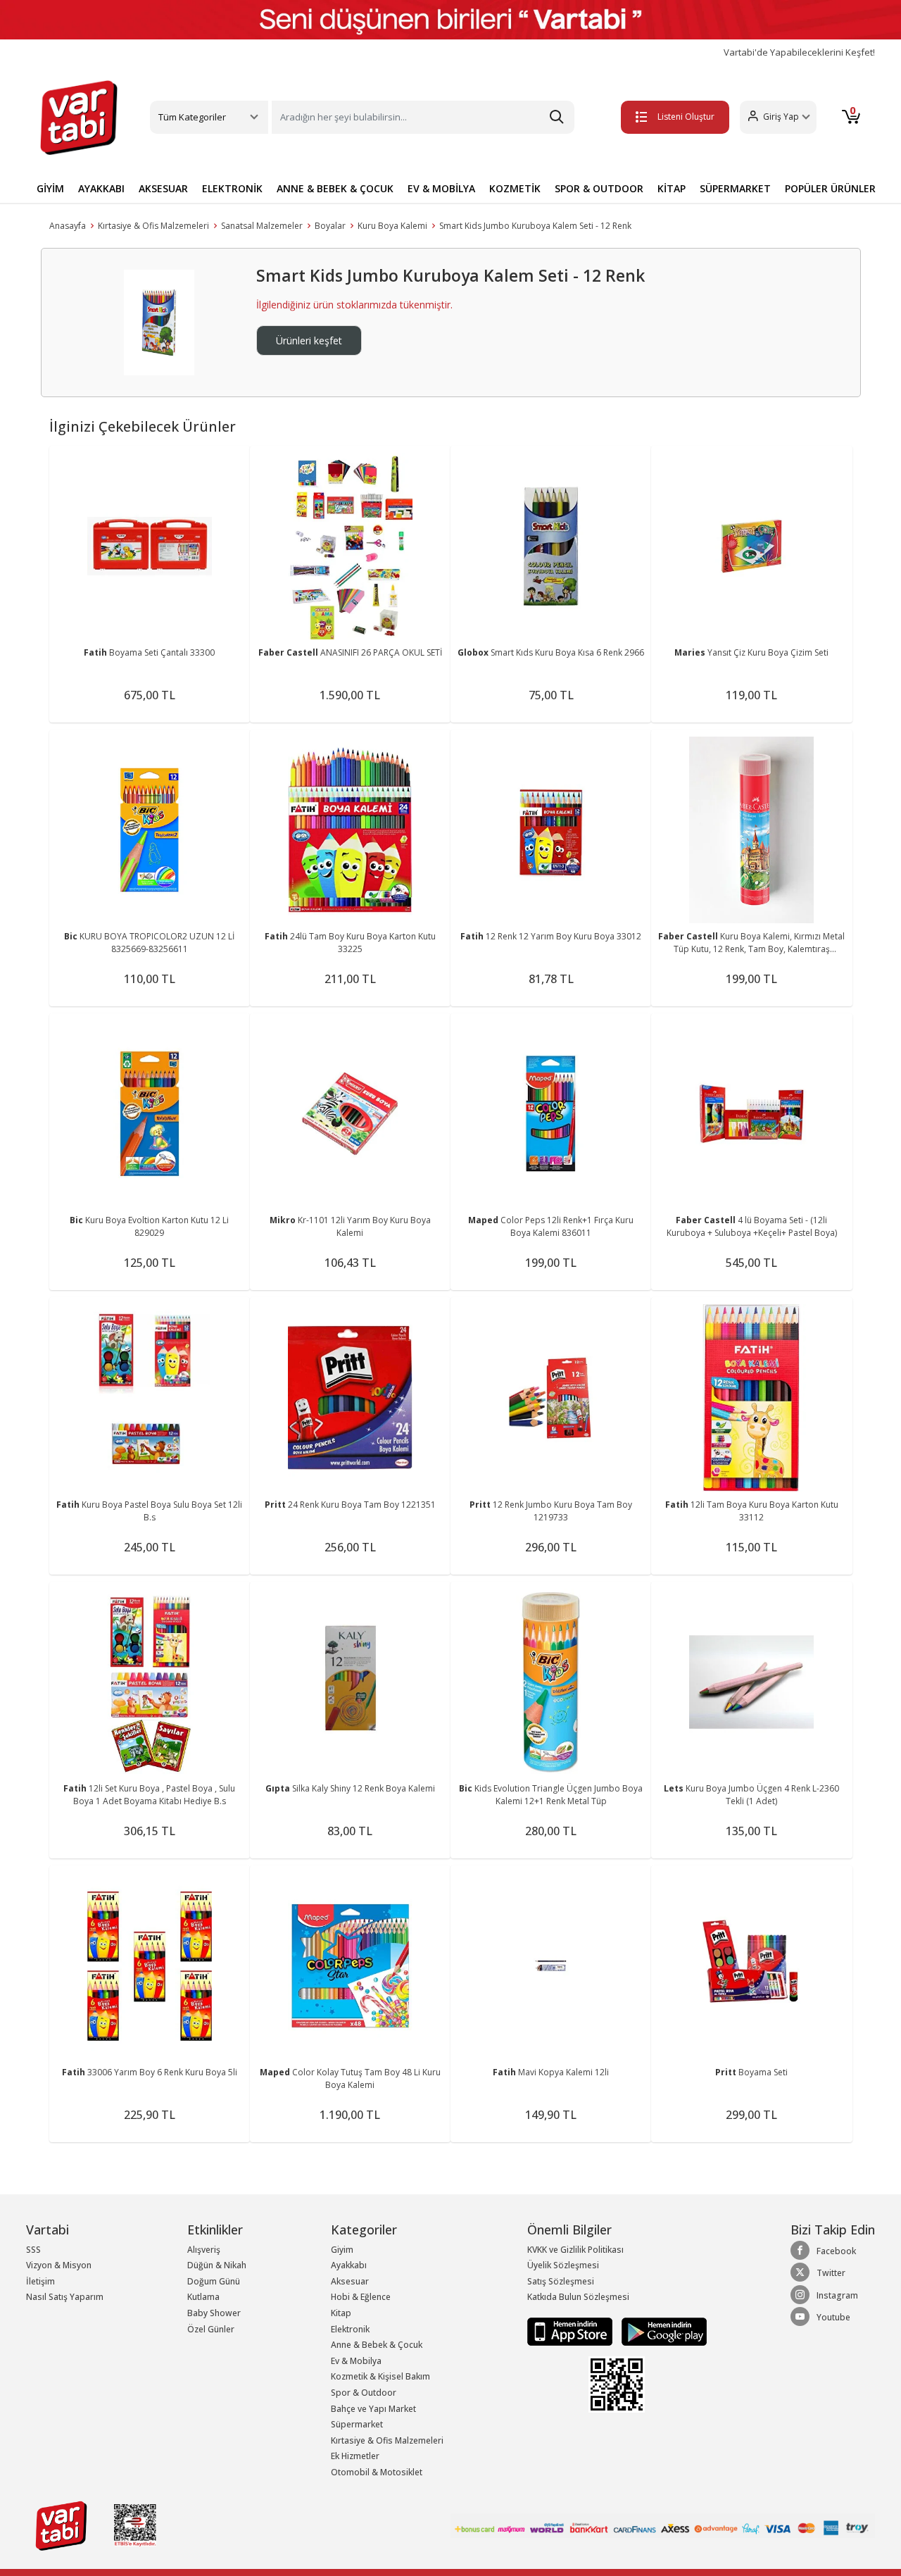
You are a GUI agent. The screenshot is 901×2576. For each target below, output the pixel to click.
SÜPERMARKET (735, 188)
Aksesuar (350, 2281)
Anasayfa (68, 226)
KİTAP (672, 188)
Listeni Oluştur (686, 117)
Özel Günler (211, 2329)
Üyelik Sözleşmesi (563, 2265)
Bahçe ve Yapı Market (373, 2409)
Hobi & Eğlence (361, 2297)
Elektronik (350, 2329)
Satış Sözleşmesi (561, 2281)
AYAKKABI (101, 188)
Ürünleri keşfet (309, 340)
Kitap (341, 2313)
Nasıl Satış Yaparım (65, 2297)
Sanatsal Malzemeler (262, 226)
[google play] (661, 2331)
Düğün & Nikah (217, 2265)
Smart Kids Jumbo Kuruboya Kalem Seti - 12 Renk (535, 226)
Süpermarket (357, 2424)
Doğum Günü (214, 2281)
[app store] (571, 2331)
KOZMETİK (515, 188)
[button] (778, 117)
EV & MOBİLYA (441, 188)
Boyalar (330, 226)
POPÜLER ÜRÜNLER (830, 188)
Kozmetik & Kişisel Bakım (380, 2376)
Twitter (831, 2273)
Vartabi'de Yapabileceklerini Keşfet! (799, 52)
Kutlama (203, 2297)
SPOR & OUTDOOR (599, 188)
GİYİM (50, 188)
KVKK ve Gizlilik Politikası (575, 2250)
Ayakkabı (349, 2265)
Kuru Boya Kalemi (392, 226)
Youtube (833, 2317)
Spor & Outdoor (364, 2393)
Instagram (837, 2295)
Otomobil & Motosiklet (377, 2472)
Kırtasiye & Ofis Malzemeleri (153, 226)
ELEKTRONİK (232, 188)
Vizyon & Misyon (59, 2265)
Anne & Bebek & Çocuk (377, 2345)
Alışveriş (204, 2250)
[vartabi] (79, 118)
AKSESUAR (163, 188)
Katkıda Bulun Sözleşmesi (578, 2297)
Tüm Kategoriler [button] (192, 117)
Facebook (836, 2251)
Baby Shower (214, 2313)
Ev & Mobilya (356, 2361)
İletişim (40, 2281)
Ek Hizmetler (355, 2456)
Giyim (342, 2250)
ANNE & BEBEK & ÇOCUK (335, 188)
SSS (33, 2250)
